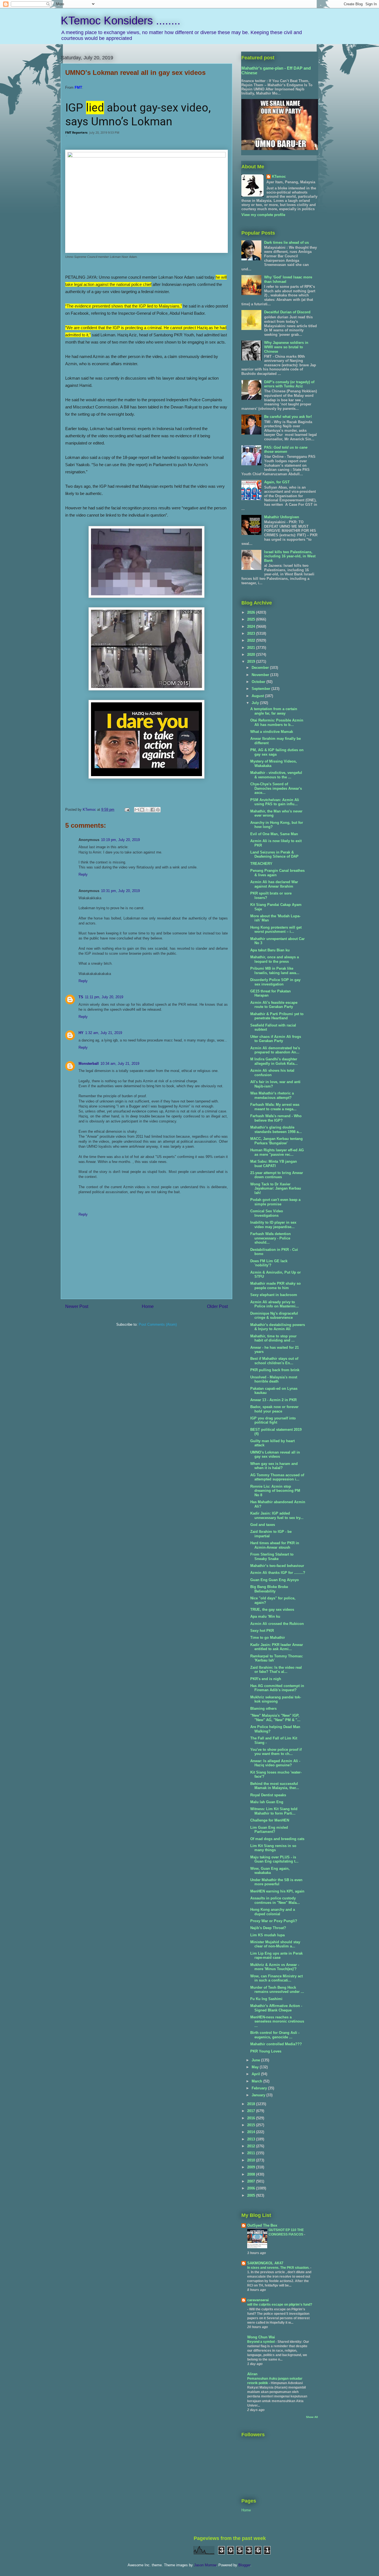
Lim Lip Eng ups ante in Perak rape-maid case (276, 1956)
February (260, 2088)
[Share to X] (147, 810)
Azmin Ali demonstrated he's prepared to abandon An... (275, 1050)
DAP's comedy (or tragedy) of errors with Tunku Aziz (289, 384)
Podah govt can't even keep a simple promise (275, 1202)
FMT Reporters (76, 132)
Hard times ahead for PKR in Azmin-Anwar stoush (275, 1545)
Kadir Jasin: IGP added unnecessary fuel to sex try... (277, 1516)
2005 (252, 2195)
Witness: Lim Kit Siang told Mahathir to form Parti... (274, 1811)
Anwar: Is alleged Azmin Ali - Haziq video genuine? (275, 1763)
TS (81, 997)
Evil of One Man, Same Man (274, 834)
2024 (252, 627)
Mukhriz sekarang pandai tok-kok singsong (276, 1699)
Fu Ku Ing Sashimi (266, 1999)
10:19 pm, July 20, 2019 (120, 840)
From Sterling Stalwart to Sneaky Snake (272, 1557)
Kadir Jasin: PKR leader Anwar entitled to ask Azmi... (277, 1647)
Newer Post (77, 1306)
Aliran (252, 2374)
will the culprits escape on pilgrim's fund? (280, 2305)
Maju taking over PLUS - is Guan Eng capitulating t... (274, 1859)
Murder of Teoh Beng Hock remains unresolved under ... (277, 1990)
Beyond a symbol (261, 2342)
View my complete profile (263, 215)
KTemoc (279, 176)
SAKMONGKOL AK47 (265, 2263)
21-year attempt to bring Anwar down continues (277, 1175)
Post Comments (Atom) (158, 1324)
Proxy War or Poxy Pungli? (274, 1921)
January (259, 2095)
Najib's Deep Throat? (268, 1928)
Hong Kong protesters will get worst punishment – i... (276, 930)
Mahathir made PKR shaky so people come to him (276, 1286)
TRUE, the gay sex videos (272, 1610)
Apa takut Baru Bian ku (270, 950)
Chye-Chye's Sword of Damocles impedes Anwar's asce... (276, 788)
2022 (252, 640)
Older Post (217, 1306)
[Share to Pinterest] (158, 810)
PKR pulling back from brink (275, 1370)
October (259, 682)
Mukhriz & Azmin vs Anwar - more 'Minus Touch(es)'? (275, 1967)
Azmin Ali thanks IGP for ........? (278, 1573)
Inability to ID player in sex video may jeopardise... (273, 1225)
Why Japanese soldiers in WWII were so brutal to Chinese (286, 347)
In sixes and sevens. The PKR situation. (279, 2268)
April (256, 2074)
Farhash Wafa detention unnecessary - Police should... (271, 1238)
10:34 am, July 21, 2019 (120, 1064)
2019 (252, 661)
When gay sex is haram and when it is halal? (274, 1466)
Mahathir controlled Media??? (276, 2044)
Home (148, 1306)
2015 (252, 2125)
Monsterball (89, 1064)
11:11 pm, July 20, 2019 (104, 997)
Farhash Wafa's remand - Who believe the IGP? (276, 1118)
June (256, 2060)
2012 (252, 2146)
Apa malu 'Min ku (265, 1616)
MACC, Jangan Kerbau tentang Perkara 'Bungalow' (276, 1141)
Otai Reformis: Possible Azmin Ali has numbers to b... (277, 722)
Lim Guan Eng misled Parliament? (269, 1830)
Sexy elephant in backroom (274, 1295)
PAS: (286, 450)
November (261, 675)
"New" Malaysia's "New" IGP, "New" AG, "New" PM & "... (275, 1718)
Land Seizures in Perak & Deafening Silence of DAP (274, 854)
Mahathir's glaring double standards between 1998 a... (276, 1130)
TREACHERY (261, 864)
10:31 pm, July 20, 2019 (120, 891)
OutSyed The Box (262, 2225)
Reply (83, 874)
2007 (252, 2181)
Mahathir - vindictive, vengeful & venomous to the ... (276, 775)
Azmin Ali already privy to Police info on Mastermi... (275, 1304)
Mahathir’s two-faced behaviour (277, 1566)
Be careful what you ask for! (288, 417)
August (258, 696)
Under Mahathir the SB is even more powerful (276, 1882)
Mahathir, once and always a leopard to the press (275, 959)
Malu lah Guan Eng (267, 1802)
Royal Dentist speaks (268, 1795)
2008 (252, 2174)
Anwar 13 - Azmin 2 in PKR (273, 1400)
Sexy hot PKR (262, 1631)
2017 (252, 2111)
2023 (252, 633)
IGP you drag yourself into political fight (273, 1420)
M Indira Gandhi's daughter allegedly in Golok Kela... (274, 1061)
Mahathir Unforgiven (282, 517)
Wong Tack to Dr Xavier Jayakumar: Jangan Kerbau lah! (276, 1188)
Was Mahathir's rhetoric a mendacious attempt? (272, 1095)
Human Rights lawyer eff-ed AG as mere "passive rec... (277, 1152)
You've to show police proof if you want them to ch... (276, 1752)
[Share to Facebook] (153, 810)
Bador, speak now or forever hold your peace (274, 1409)
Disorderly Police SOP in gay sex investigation (275, 982)
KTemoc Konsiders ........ (121, 21)
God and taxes (263, 1525)
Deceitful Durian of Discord (287, 312)
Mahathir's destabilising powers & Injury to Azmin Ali (278, 1327)
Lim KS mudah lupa (267, 1935)
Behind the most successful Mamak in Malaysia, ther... (275, 1786)
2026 (252, 612)
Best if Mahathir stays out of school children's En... (274, 1361)
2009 (252, 2167)
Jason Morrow (205, 2565)
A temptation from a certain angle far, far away (274, 711)
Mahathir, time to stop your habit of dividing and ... (273, 1338)
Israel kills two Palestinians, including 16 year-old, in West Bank (290, 556)
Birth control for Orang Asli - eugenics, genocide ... (275, 2035)
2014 (252, 2132)
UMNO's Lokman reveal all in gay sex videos (275, 1455)
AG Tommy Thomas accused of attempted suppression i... (277, 1477)
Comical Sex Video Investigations (267, 1213)
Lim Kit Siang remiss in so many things (273, 1848)
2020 (252, 655)
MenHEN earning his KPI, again (277, 1891)
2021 (252, 648)
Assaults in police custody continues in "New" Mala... (275, 1900)
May (256, 2067)
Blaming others (263, 1709)
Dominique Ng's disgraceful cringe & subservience (274, 1316)
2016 (252, 2118)
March (257, 2081)
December (261, 668)
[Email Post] (127, 810)
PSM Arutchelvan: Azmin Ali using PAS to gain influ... (275, 802)
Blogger (244, 2565)
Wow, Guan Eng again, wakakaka (270, 1871)
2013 (252, 2139)
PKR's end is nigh (266, 1679)
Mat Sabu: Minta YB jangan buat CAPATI (274, 1164)
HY (81, 1033)
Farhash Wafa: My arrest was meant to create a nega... (275, 1107)
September (261, 689)
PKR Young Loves (266, 2051)
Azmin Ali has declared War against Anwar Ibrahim (274, 884)
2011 (252, 2153)
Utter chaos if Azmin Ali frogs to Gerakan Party (276, 1039)
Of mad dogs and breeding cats (277, 1839)
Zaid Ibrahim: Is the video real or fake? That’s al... (276, 1670)
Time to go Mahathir (268, 1638)
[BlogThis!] (142, 810)
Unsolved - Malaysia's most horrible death (274, 1379)
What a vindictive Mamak (272, 732)
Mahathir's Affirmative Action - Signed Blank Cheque (276, 2008)
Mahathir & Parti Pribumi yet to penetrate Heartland (277, 1016)
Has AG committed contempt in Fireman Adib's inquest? (277, 1688)
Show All (312, 2417)
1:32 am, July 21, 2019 (104, 1033)
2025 (252, 619)
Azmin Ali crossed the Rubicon (277, 1624)
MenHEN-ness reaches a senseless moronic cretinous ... (277, 2021)
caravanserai (258, 2300)
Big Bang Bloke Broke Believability (269, 1589)
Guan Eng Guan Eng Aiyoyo (275, 1580)
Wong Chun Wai (261, 2337)
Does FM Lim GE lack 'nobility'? (269, 1263)
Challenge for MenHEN (270, 1820)
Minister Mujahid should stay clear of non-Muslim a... (275, 1944)
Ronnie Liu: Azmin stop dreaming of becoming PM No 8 (275, 1491)
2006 (252, 2188)
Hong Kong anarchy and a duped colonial (273, 1912)
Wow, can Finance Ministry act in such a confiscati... (276, 1978)
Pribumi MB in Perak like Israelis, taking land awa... (275, 971)
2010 (252, 2160)
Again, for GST (277, 482)
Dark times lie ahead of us (286, 242)
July (256, 703)
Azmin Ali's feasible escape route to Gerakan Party (274, 1005)
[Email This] (137, 810)
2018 (252, 2104)
